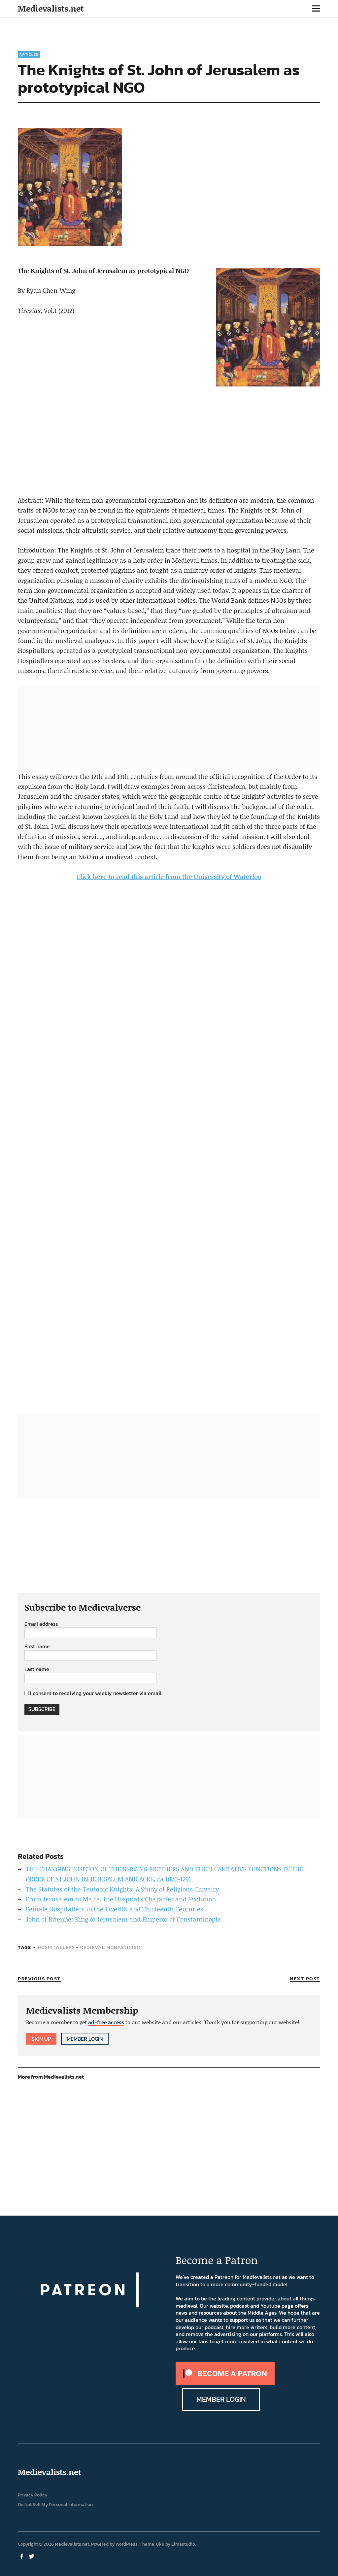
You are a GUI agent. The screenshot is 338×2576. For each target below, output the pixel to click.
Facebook (22, 2556)
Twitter (32, 2556)
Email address (41, 1624)
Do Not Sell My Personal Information (55, 2505)
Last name (37, 1669)
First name (37, 1647)
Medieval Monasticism (110, 1947)
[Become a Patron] (225, 2383)
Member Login (85, 2039)
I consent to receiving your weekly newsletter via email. (96, 1693)
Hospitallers (56, 1947)
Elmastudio (183, 2544)
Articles (29, 54)
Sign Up (41, 2039)
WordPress (127, 2544)
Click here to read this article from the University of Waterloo (169, 876)
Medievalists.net (51, 8)
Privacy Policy (33, 2495)
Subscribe (42, 1709)
